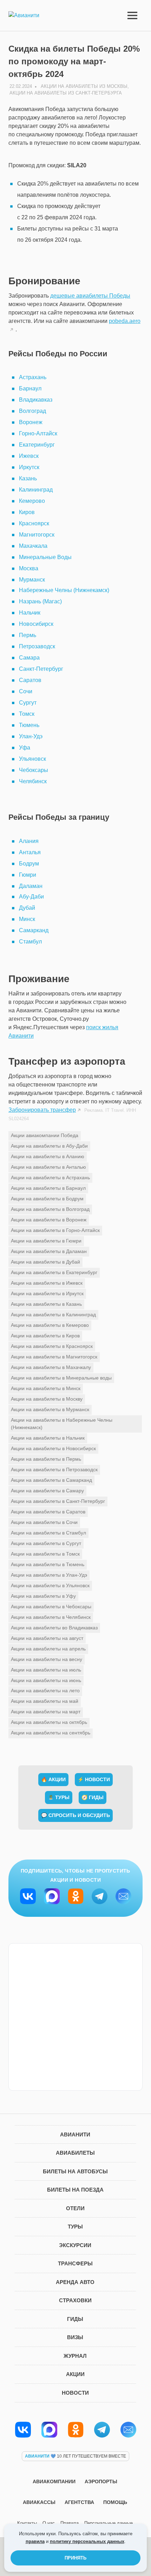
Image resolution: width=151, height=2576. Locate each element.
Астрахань (33, 377)
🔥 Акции (53, 1779)
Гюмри (28, 875)
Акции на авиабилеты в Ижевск (47, 1283)
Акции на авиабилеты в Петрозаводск (54, 1469)
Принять (75, 2558)
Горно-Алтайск (38, 433)
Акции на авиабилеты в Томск (45, 1554)
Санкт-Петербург (41, 669)
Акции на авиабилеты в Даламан (49, 1251)
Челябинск (33, 781)
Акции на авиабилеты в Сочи (44, 1522)
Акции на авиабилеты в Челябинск (51, 1617)
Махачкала (33, 546)
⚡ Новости (94, 1779)
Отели (75, 2208)
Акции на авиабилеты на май (45, 1701)
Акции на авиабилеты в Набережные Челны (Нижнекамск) (62, 1424)
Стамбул (30, 942)
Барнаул (30, 388)
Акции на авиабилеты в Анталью (48, 1167)
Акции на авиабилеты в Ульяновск (50, 1585)
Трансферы (75, 2263)
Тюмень (29, 725)
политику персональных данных (87, 2541)
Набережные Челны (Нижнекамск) (64, 590)
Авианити (75, 2134)
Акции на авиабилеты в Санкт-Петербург (58, 1501)
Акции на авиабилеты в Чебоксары (51, 1607)
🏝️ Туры (59, 1797)
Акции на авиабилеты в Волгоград (50, 1209)
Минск (27, 919)
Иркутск (29, 467)
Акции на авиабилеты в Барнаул (48, 1188)
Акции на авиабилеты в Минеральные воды (61, 1378)
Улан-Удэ (31, 736)
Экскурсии (75, 2245)
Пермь (28, 635)
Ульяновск (32, 759)
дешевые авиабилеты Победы (90, 296)
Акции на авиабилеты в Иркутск (47, 1293)
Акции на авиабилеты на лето (45, 1691)
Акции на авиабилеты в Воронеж (49, 1220)
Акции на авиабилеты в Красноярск (52, 1346)
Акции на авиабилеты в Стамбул (48, 1533)
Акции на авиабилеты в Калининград (53, 1315)
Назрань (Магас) (40, 601)
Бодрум (29, 864)
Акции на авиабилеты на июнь (46, 1680)
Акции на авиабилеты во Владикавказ (54, 1628)
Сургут (28, 703)
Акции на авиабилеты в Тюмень (48, 1564)
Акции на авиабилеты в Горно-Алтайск (55, 1230)
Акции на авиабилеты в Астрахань (50, 1177)
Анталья (30, 852)
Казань (28, 478)
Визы (75, 2337)
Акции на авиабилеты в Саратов (48, 1512)
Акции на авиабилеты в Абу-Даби (49, 1146)
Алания (29, 841)
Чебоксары (34, 770)
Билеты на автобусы (75, 2171)
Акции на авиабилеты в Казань (46, 1304)
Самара (29, 658)
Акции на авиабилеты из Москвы (84, 86)
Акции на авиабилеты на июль (46, 1670)
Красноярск (34, 523)
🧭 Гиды (93, 1797)
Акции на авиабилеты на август (47, 1638)
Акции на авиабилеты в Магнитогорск (54, 1357)
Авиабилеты (75, 2153)
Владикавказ (36, 400)
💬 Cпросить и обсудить (75, 1815)
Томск (27, 714)
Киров (27, 512)
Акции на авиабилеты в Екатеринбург (54, 1272)
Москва (29, 568)
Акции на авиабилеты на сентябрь (51, 1733)
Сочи (26, 691)
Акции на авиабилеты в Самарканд (51, 1480)
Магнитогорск (37, 535)
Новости (75, 2393)
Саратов (30, 680)
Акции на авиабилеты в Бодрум (47, 1199)
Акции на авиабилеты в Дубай (45, 1262)
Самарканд (34, 930)
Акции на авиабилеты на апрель (48, 1649)
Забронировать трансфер (42, 1110)
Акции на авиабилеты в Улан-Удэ (49, 1575)
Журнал (75, 2356)
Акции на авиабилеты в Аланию (48, 1156)
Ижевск (29, 456)
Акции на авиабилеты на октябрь (49, 1722)
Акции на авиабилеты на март (46, 1712)
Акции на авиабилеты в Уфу (43, 1596)
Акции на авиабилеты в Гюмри (46, 1241)
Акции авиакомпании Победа (45, 1135)
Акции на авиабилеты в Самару (47, 1491)
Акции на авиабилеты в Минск (46, 1388)
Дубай (27, 908)
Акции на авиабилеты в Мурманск (50, 1409)
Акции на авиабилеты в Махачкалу (51, 1367)
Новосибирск (36, 624)
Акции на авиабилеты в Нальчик (48, 1438)
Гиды (75, 2319)
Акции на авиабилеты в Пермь (46, 1459)
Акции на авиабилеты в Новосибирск (53, 1448)
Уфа (25, 748)
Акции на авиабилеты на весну (47, 1659)
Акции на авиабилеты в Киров (45, 1336)
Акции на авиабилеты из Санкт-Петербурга (66, 93)
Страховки (75, 2300)
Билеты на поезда (75, 2190)
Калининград (36, 490)
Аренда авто (75, 2282)
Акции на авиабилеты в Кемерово (50, 1325)
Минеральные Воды (45, 557)
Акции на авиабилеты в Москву (47, 1399)
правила (35, 2541)
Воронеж (31, 422)
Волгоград (32, 411)
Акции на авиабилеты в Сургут (46, 1543)
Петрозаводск (37, 646)
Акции (75, 2374)
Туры (75, 2227)
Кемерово (32, 501)
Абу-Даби (31, 897)
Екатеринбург (37, 445)
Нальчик (30, 613)
